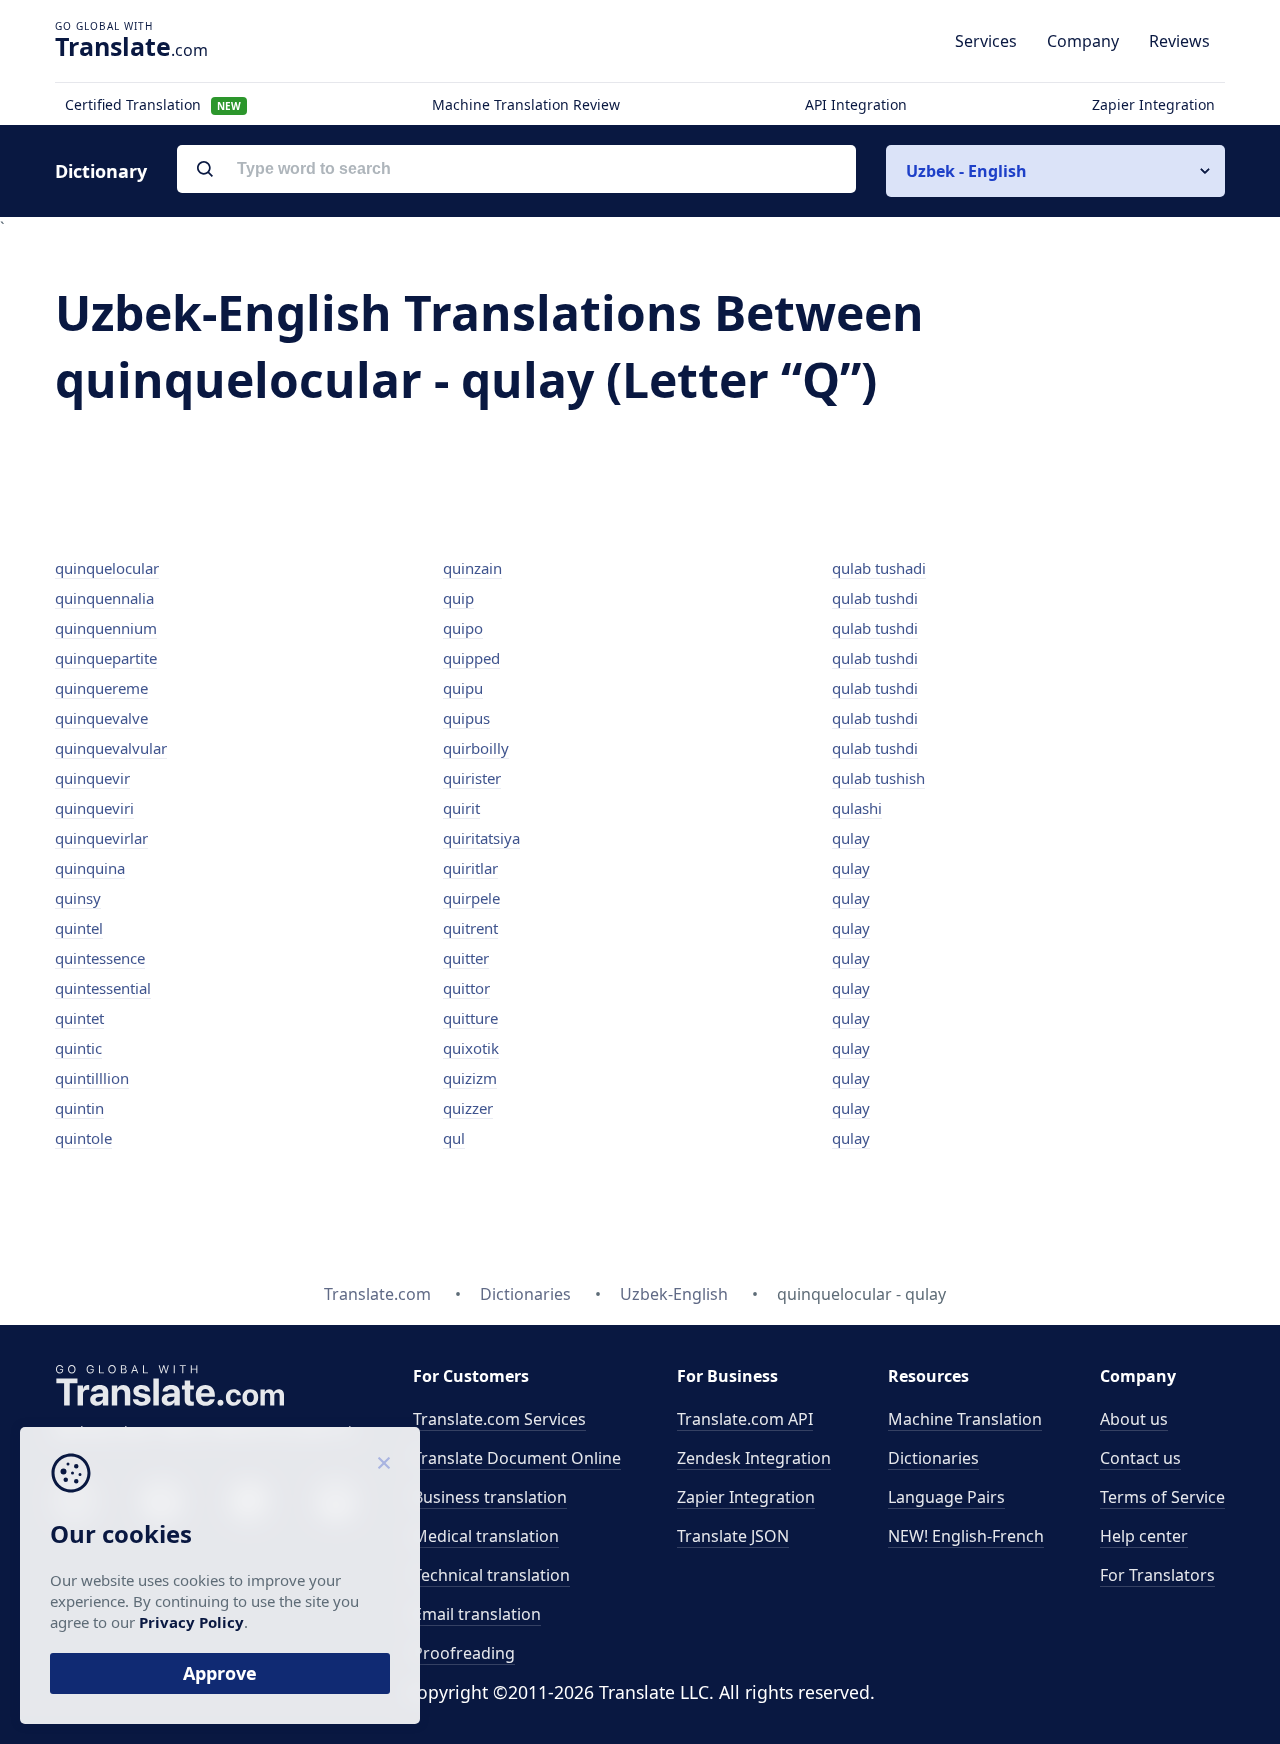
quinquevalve (101, 718)
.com (131, 46)
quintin (79, 1108)
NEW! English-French (966, 1536)
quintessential (103, 988)
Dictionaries (933, 1458)
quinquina (90, 868)
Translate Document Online (517, 1458)
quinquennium (106, 628)
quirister (472, 778)
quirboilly (476, 748)
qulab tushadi (879, 568)
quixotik (471, 1048)
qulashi (857, 808)
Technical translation (491, 1575)
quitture (470, 1018)
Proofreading (464, 1653)
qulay (851, 838)
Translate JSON (733, 1536)
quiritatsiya (481, 838)
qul (454, 1138)
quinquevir (92, 778)
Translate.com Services (499, 1419)
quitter (466, 958)
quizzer (468, 1108)
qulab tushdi (875, 598)
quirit (461, 808)
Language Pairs (946, 1497)
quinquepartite (106, 658)
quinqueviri (94, 808)
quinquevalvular (111, 748)
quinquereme (101, 688)
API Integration (856, 104)
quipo (463, 628)
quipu (463, 688)
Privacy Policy (191, 1622)
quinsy (78, 898)
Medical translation (486, 1536)
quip (458, 598)
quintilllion (92, 1078)
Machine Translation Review (526, 104)
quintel (79, 928)
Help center (1144, 1536)
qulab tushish (878, 778)
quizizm (470, 1078)
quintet (79, 1018)
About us (1134, 1419)
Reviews (1179, 41)
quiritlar (470, 868)
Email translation (477, 1614)
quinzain (472, 568)
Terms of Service (1162, 1497)
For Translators (1157, 1575)
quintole (83, 1138)
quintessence (100, 958)
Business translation (490, 1497)
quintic (78, 1048)
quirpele (471, 898)
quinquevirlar (101, 838)
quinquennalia (104, 598)
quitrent (470, 928)
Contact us (1140, 1458)
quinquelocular (107, 568)
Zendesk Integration (754, 1458)
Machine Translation (965, 1419)
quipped (471, 658)
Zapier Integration (1153, 104)
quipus (466, 718)
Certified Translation (153, 104)
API (745, 1419)
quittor (466, 988)
